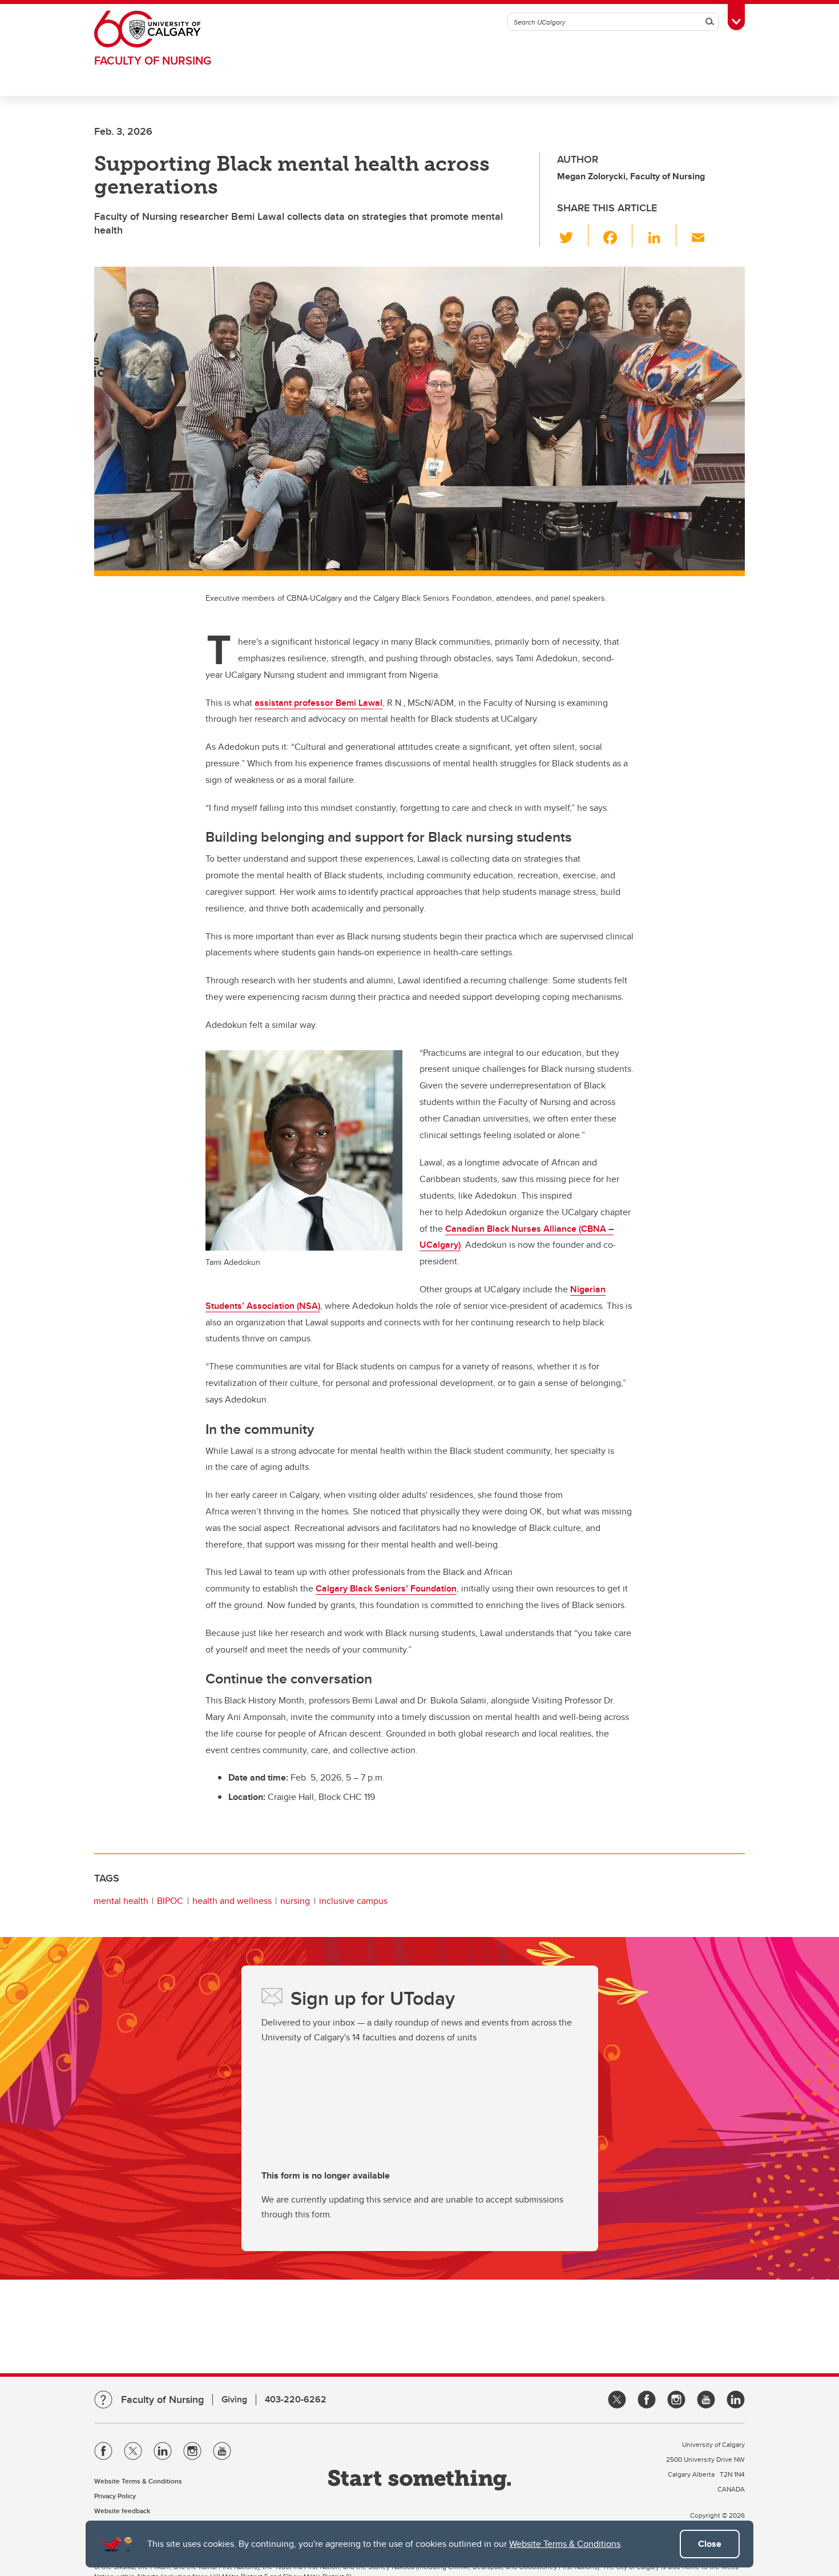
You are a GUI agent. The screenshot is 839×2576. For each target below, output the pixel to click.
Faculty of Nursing (153, 60)
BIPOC (170, 1901)
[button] (573, 235)
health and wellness (232, 1901)
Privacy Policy (115, 2496)
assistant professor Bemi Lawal (318, 703)
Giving (234, 2399)
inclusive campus (353, 1901)
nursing (295, 1901)
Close (710, 2544)
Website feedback (122, 2511)
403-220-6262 (296, 2399)
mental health (121, 1901)
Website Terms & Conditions (565, 2544)
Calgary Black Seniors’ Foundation (386, 1588)
